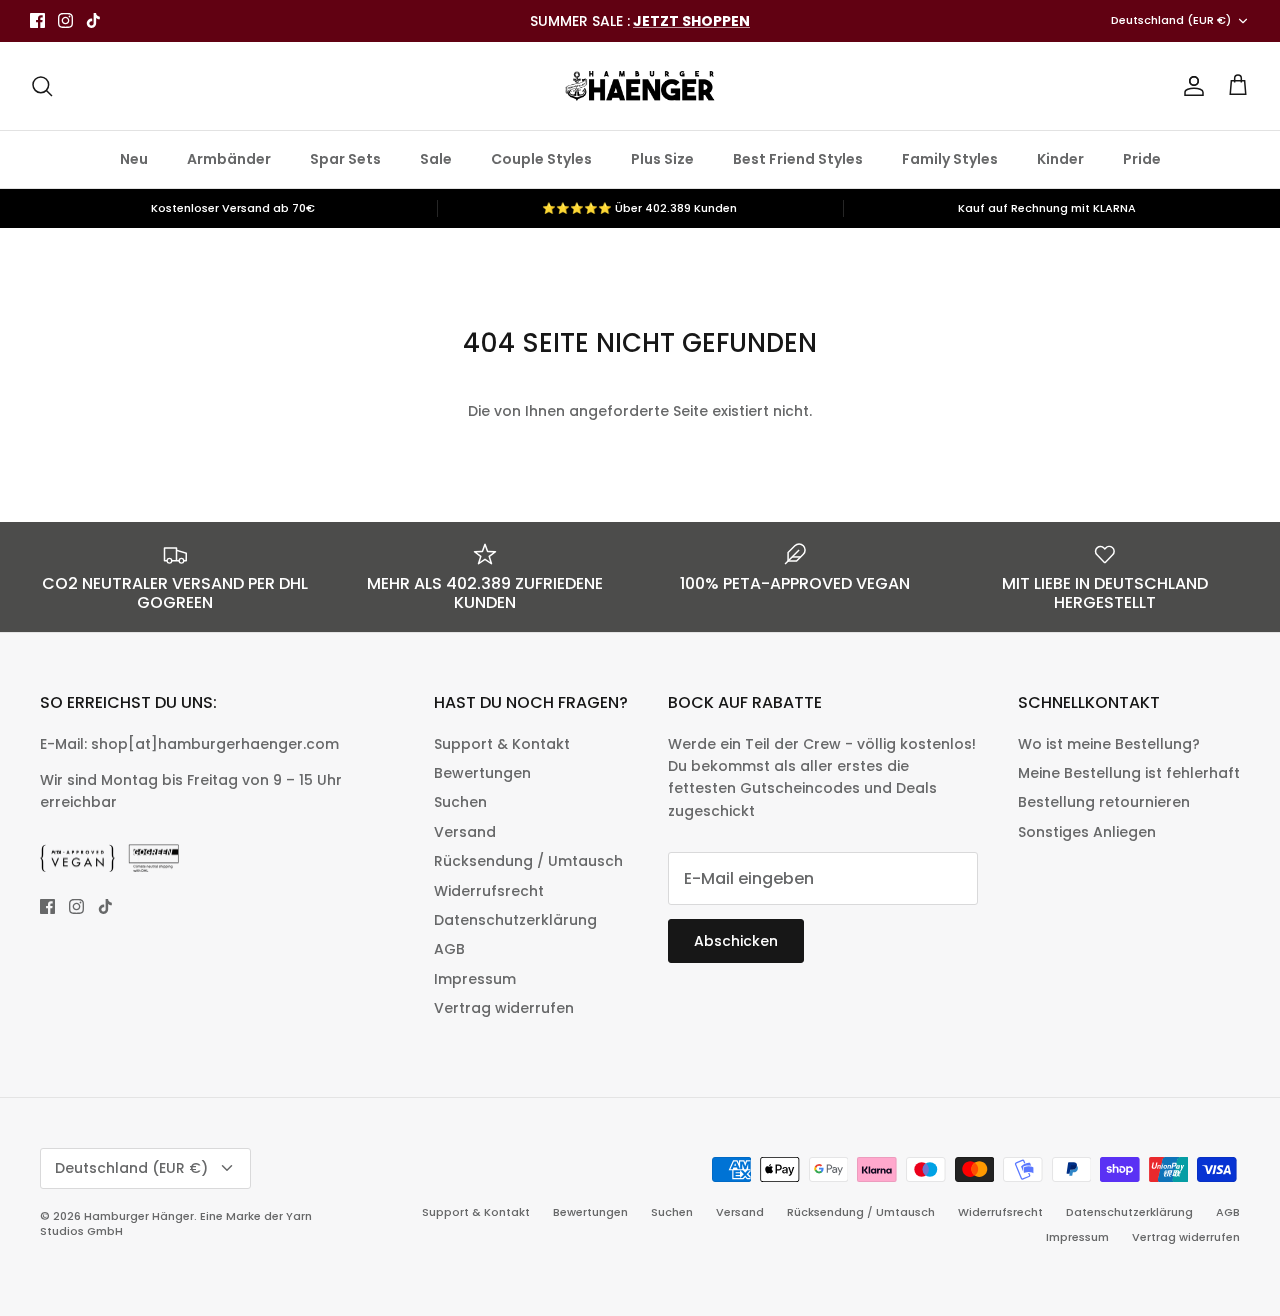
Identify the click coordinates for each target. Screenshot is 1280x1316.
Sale (436, 159)
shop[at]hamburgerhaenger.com (215, 744)
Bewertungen (482, 773)
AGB (449, 949)
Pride (1142, 159)
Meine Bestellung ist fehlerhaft (1129, 773)
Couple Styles (541, 159)
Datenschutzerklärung (515, 920)
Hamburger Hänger (139, 1216)
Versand (465, 832)
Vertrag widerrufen (504, 1008)
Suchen (460, 802)
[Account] (1190, 86)
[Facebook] (37, 20)
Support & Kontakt (502, 744)
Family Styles (950, 159)
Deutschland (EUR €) (1171, 20)
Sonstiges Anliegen (1087, 832)
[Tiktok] (93, 20)
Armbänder (229, 159)
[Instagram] (65, 20)
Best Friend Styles (798, 159)
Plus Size (662, 159)
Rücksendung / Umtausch (528, 861)
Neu (134, 159)
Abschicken (736, 941)
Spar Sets (345, 159)
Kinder (1060, 159)
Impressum (475, 979)
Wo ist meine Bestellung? (1109, 744)
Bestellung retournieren (1104, 802)
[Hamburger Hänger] (640, 86)
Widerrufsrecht (489, 891)
